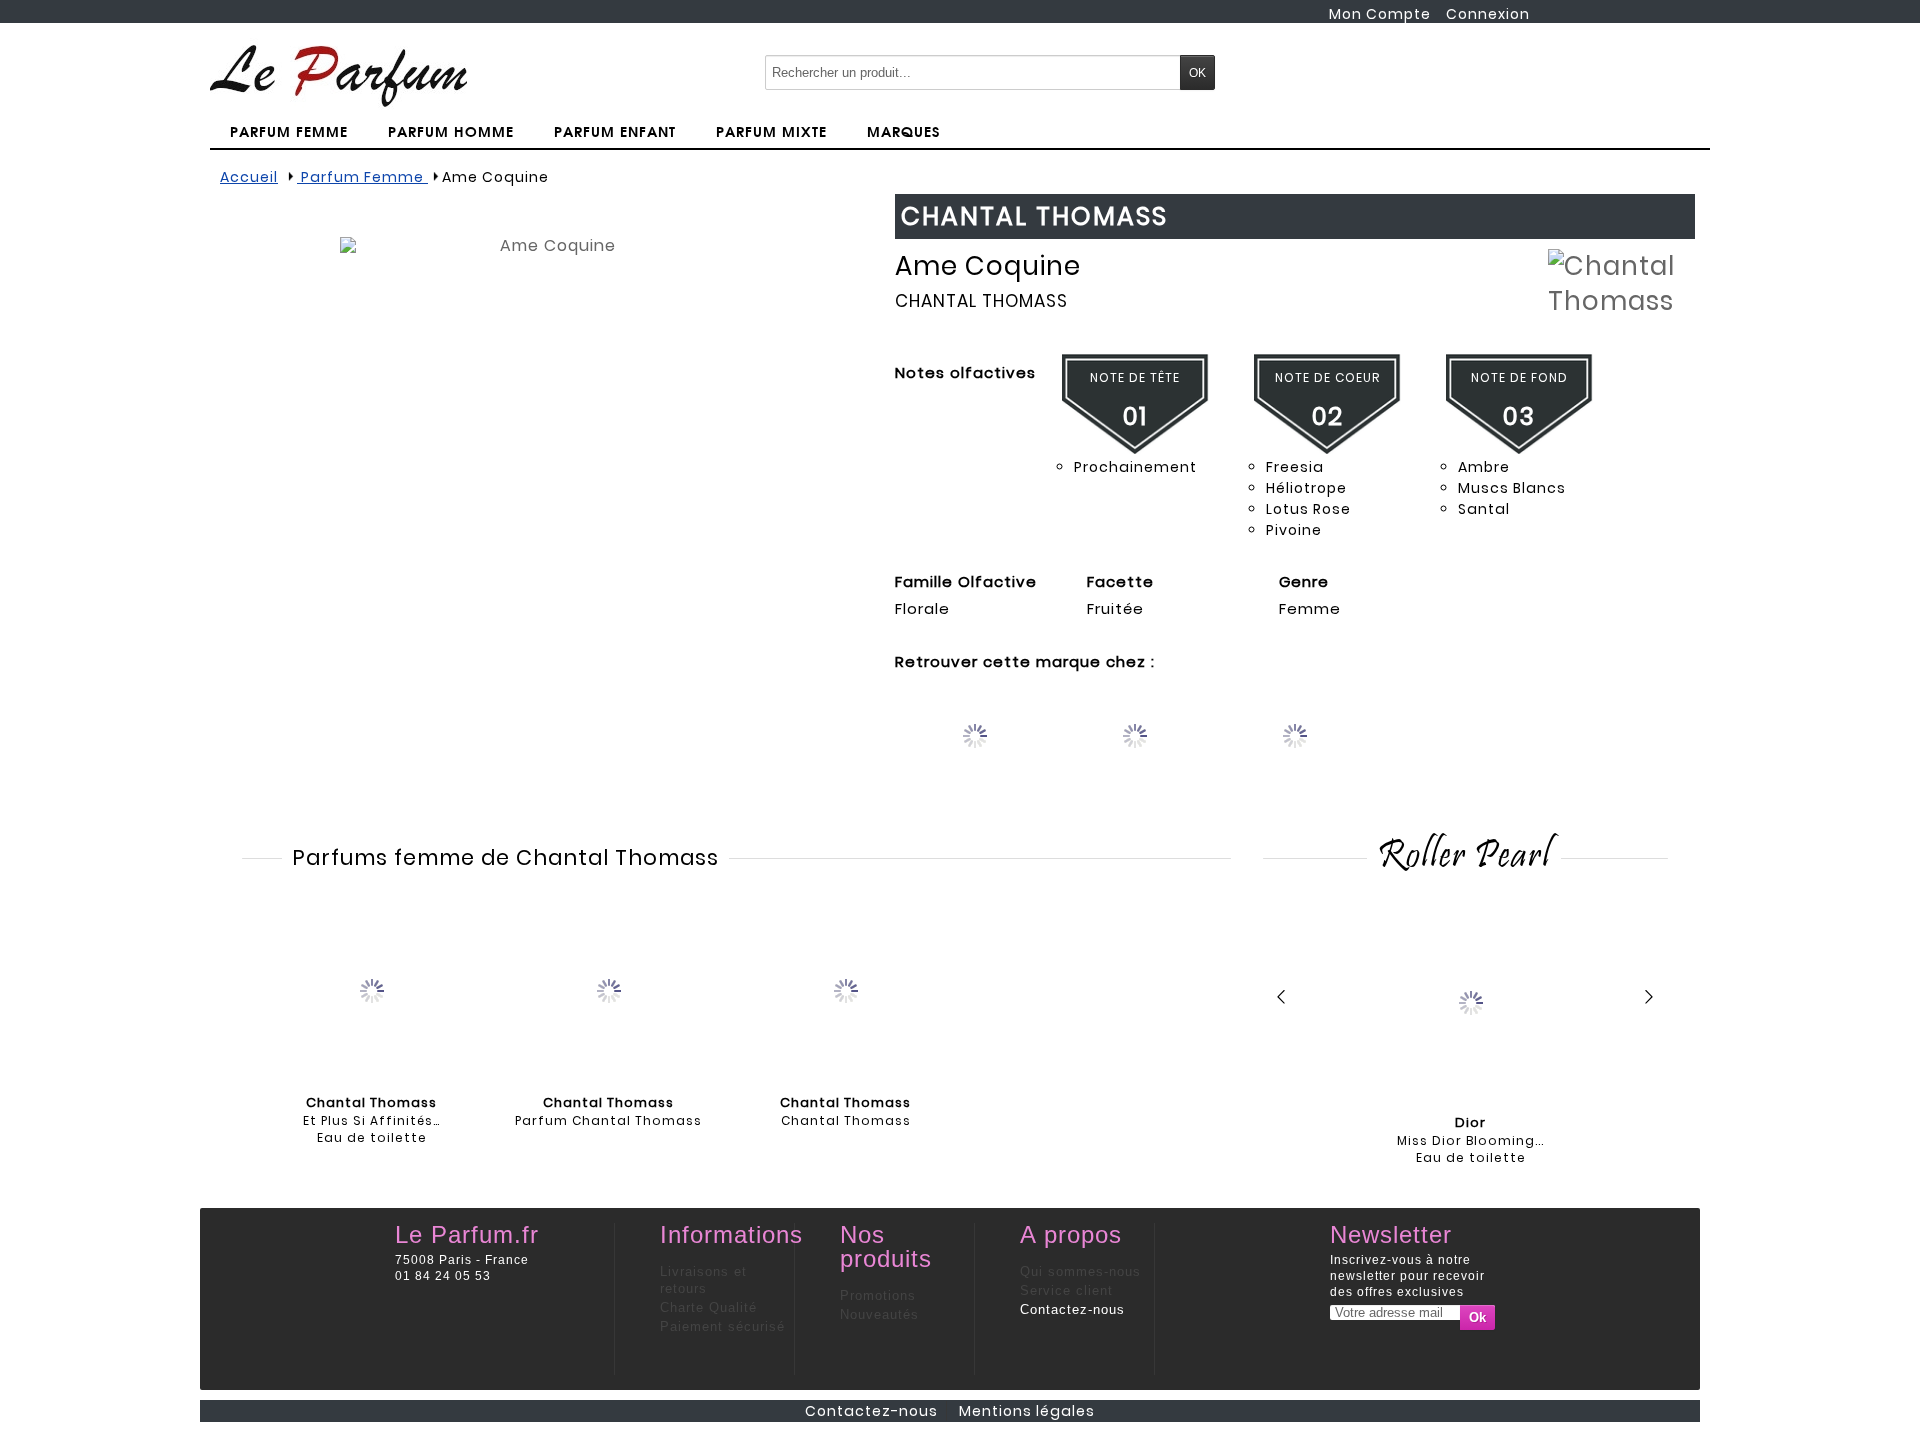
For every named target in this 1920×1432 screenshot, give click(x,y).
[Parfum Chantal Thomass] (609, 989)
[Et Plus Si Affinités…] (372, 989)
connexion (1488, 14)
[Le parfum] (338, 75)
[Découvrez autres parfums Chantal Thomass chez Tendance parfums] (1295, 752)
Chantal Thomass (981, 301)
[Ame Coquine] (550, 447)
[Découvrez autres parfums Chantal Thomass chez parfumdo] (1135, 752)
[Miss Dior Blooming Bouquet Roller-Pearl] (1470, 1001)
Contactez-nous (1072, 1309)
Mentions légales (1027, 1411)
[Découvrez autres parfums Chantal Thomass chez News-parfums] (975, 752)
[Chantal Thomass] (846, 989)
